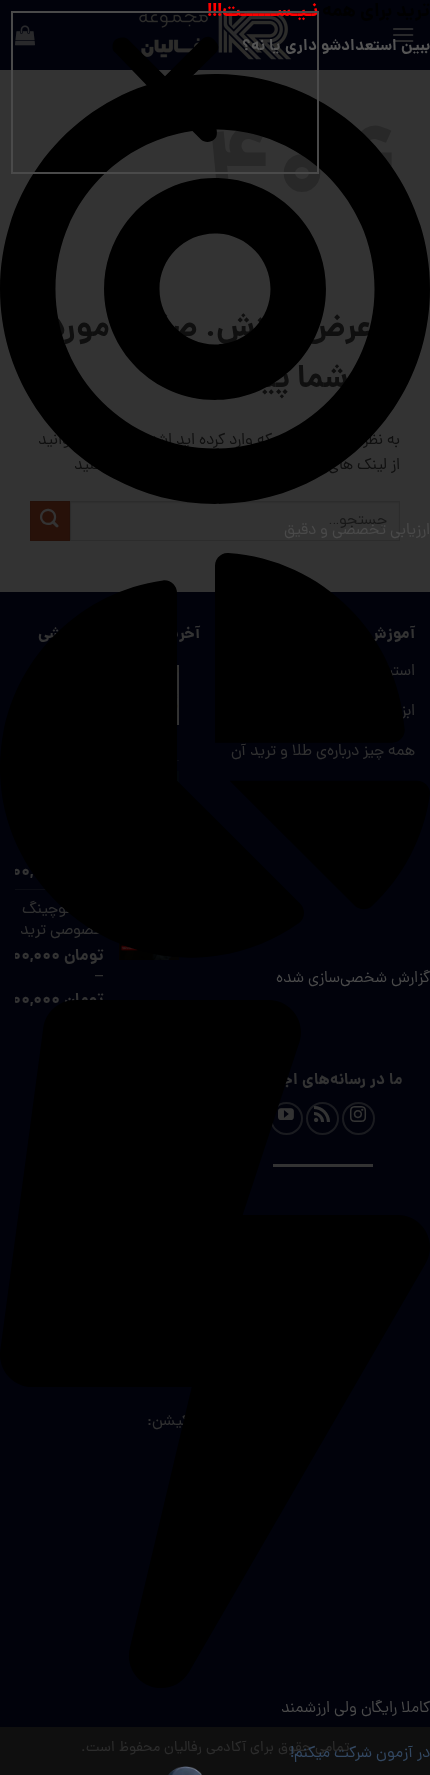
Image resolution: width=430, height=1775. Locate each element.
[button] (165, 92)
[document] (215, 887)
